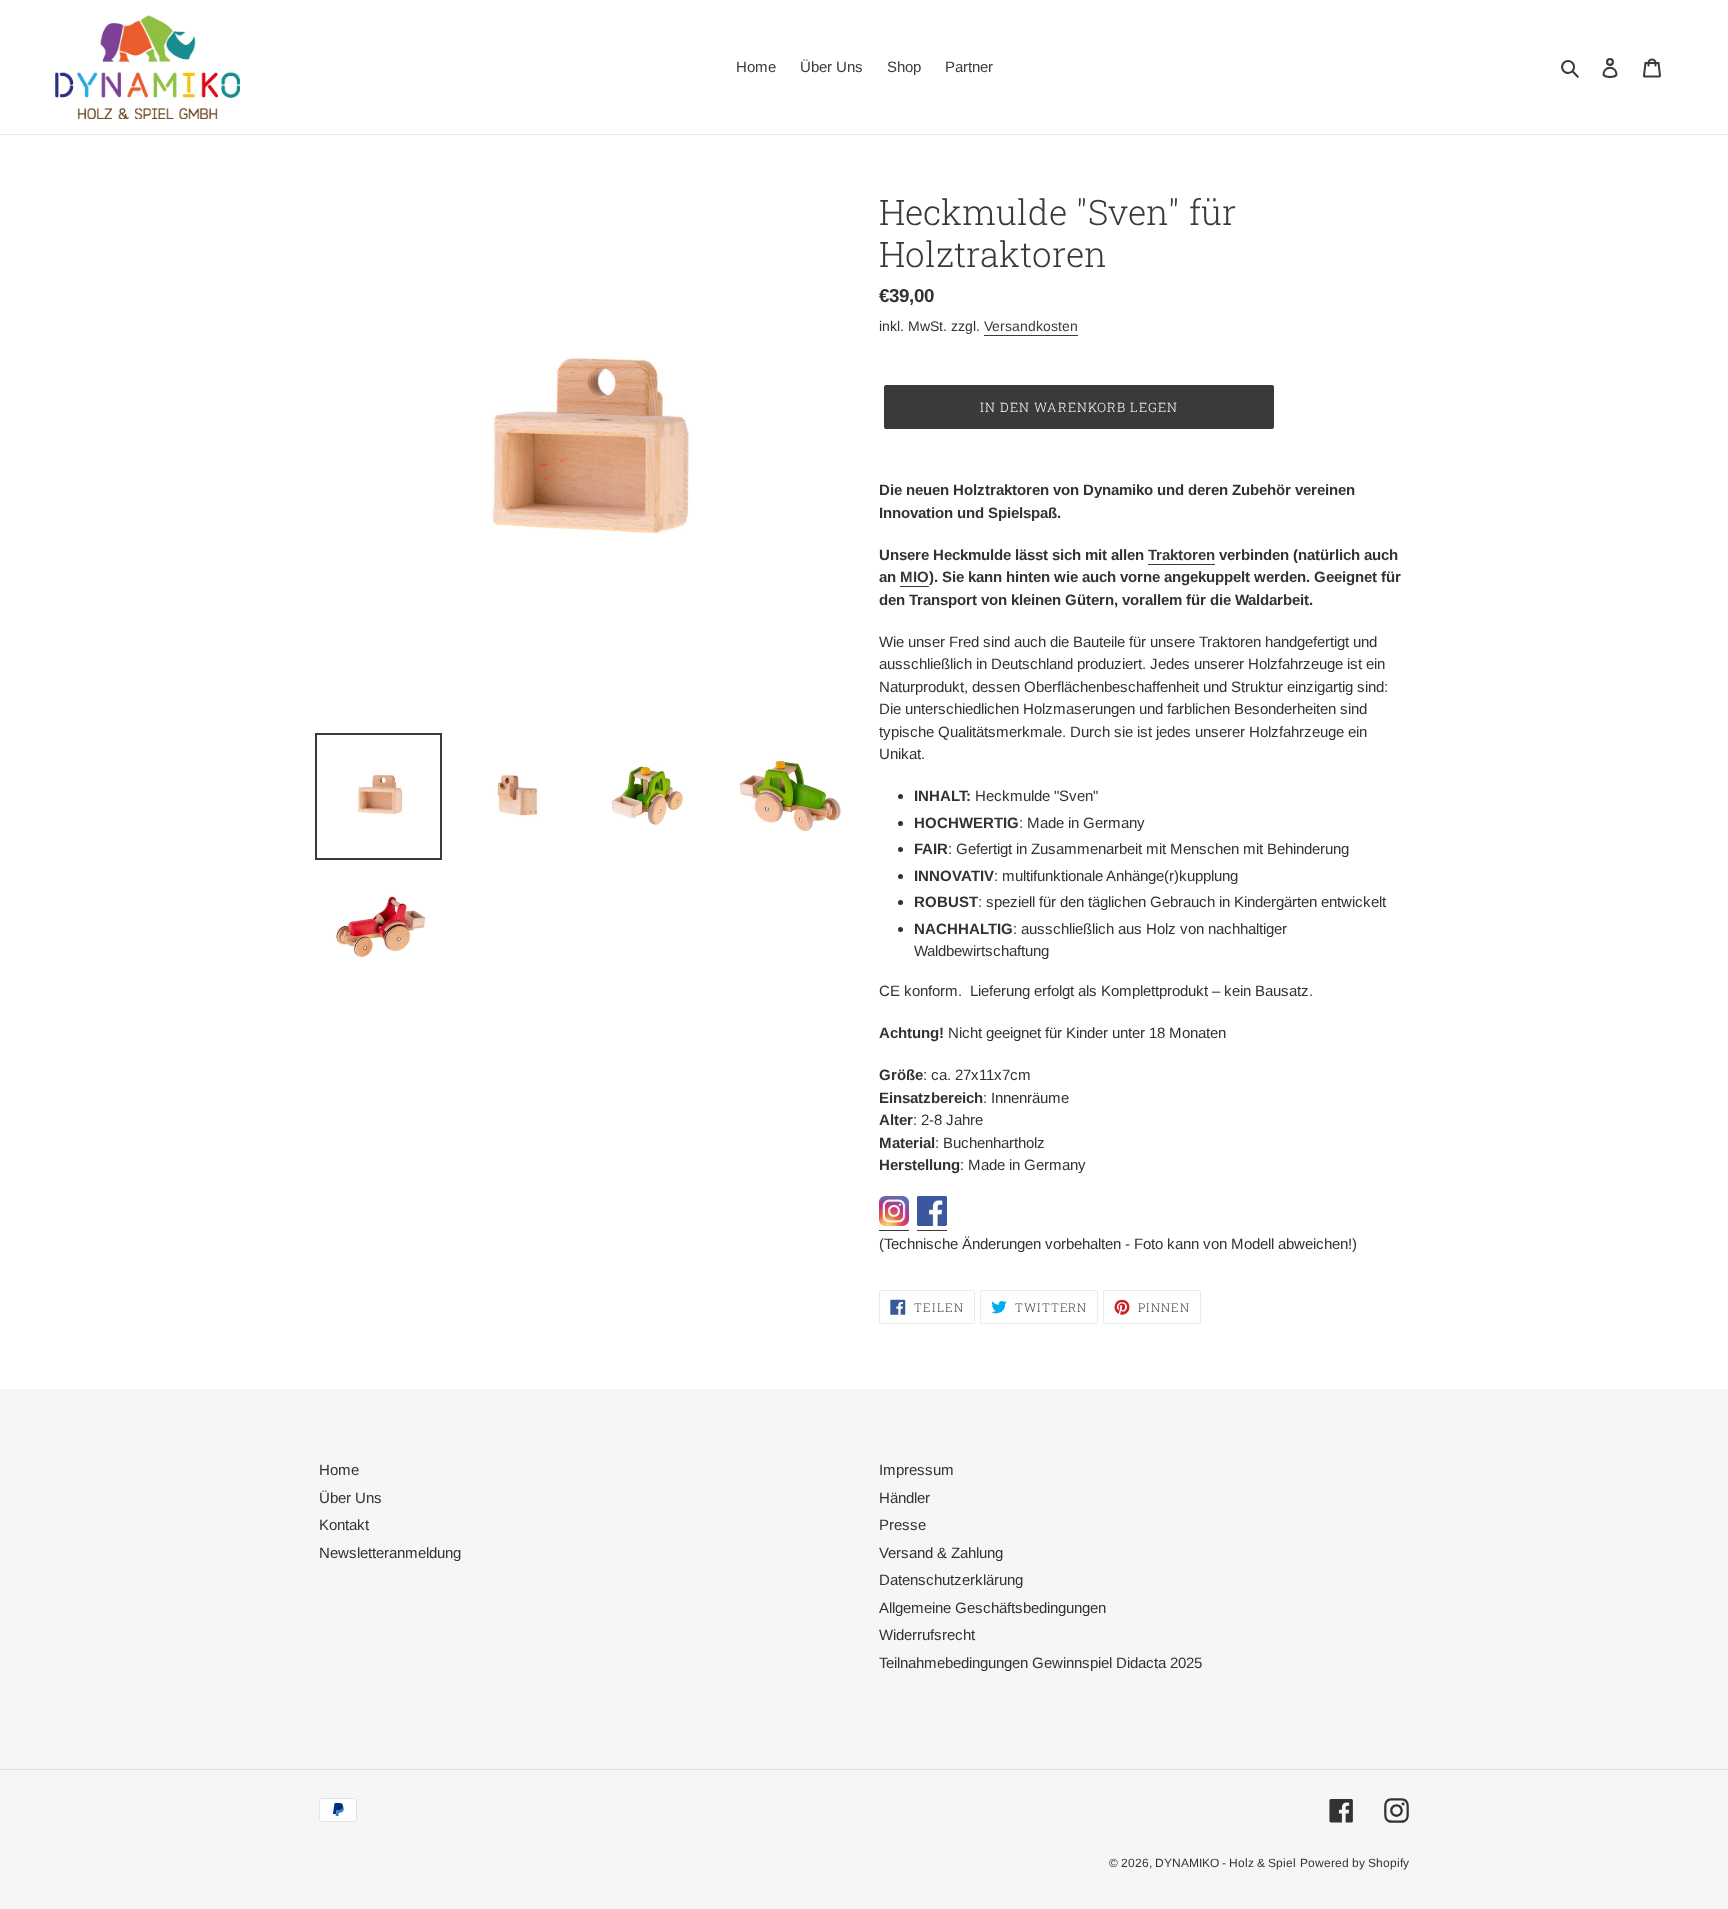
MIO (914, 576)
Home (339, 1469)
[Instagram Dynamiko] (894, 1221)
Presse (902, 1524)
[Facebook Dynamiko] (932, 1221)
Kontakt (344, 1524)
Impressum (916, 1469)
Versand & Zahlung (941, 1552)
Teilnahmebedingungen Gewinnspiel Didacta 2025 (1040, 1662)
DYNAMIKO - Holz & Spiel (1225, 1863)
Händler (904, 1497)
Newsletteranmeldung (390, 1552)
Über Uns (350, 1497)
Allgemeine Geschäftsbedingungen (992, 1607)
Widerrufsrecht (927, 1634)
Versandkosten (1031, 326)
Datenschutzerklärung (951, 1579)
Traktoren (1181, 554)
